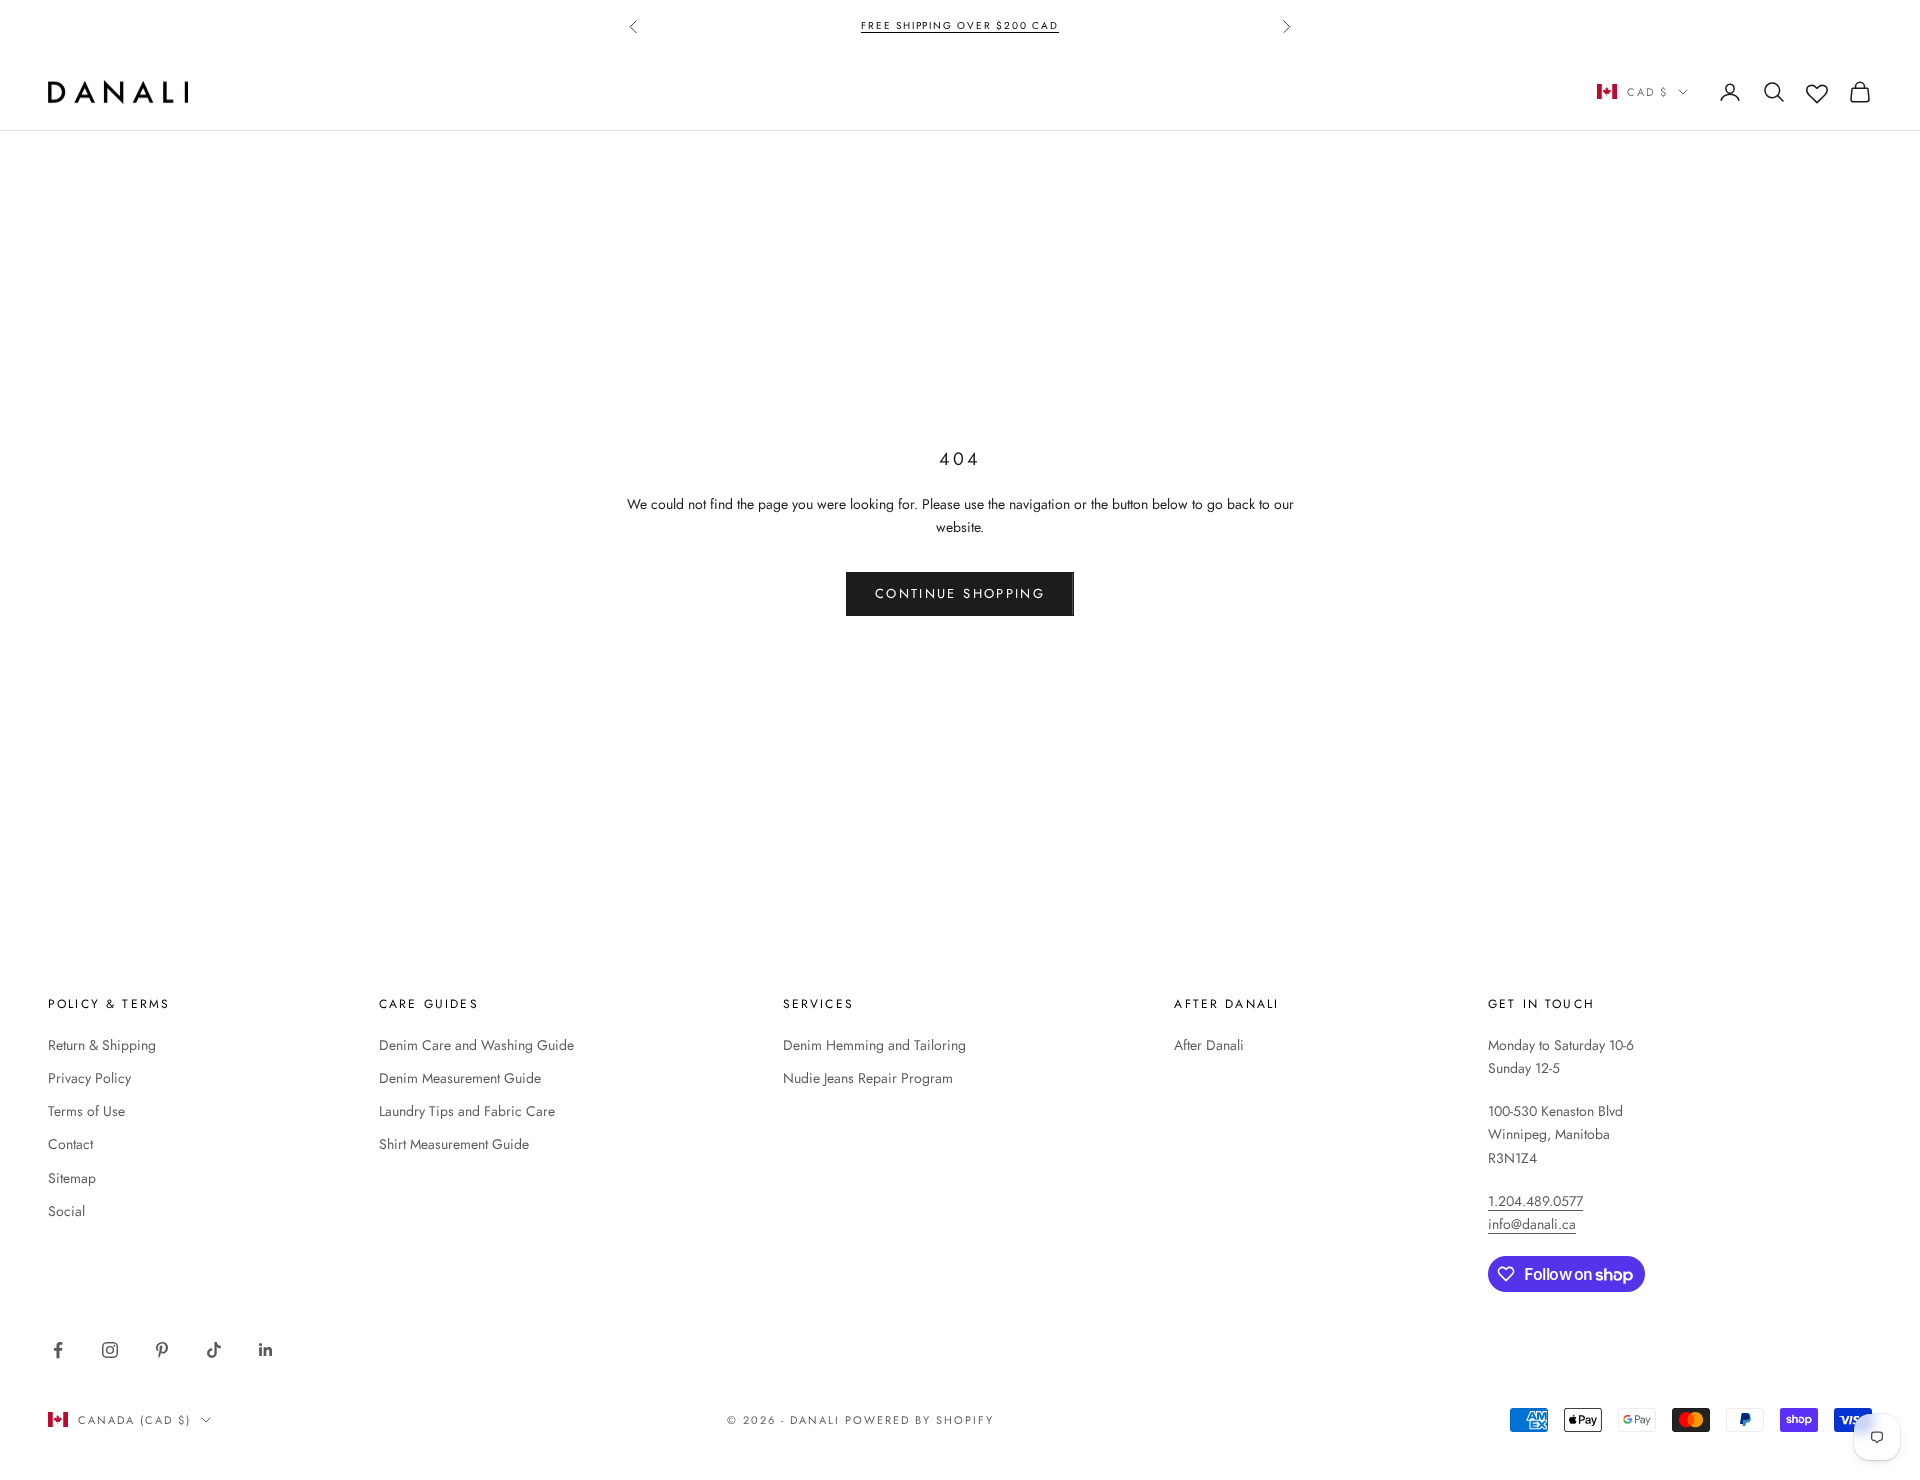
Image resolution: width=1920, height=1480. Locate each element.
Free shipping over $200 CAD (960, 25)
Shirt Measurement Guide (454, 1144)
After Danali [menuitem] (756, 91)
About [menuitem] (630, 91)
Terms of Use (86, 1111)
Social (66, 1211)
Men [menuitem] (353, 91)
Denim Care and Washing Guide (476, 1045)
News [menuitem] (538, 91)
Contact (70, 1144)
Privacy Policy (89, 1078)
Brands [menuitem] (443, 91)
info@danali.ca (1532, 1224)
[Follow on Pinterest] (162, 1350)
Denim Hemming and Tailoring (874, 1045)
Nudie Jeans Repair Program (868, 1078)
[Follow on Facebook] (58, 1350)
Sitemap (72, 1178)
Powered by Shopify (919, 1420)
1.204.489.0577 (1535, 1201)
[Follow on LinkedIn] (266, 1350)
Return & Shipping (102, 1045)
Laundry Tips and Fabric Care (467, 1111)
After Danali (1209, 1045)
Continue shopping (960, 593)
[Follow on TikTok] (214, 1350)
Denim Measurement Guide (460, 1078)
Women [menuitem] (261, 91)
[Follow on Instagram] (110, 1350)
